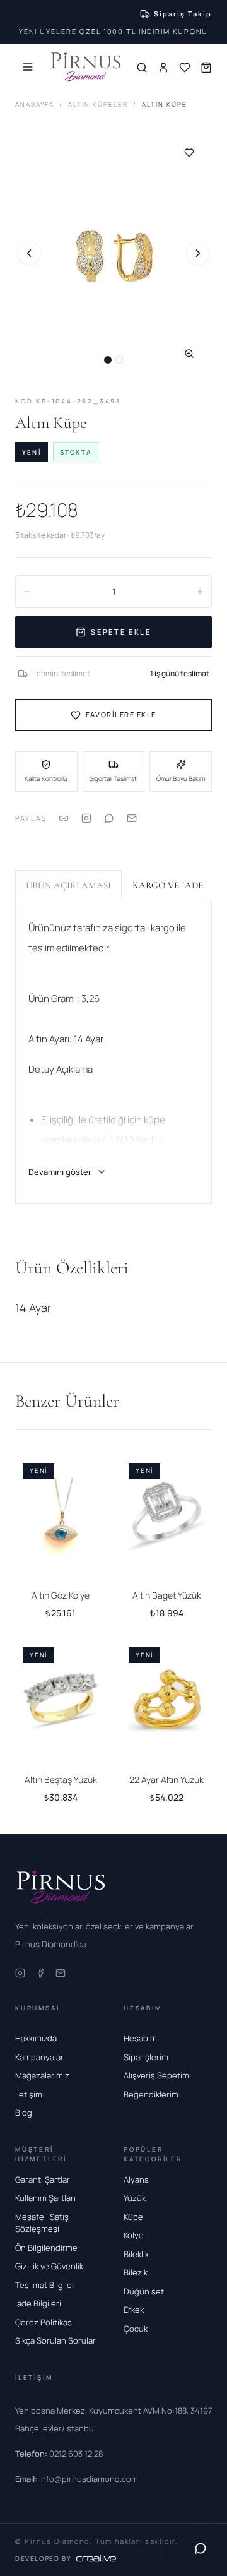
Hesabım (140, 2038)
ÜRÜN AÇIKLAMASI (68, 885)
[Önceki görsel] (29, 253)
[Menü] (28, 67)
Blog (24, 2113)
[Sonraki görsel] (198, 253)
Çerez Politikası (44, 2322)
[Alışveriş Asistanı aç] (201, 2548)
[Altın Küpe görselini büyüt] (113, 253)
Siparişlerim (146, 2057)
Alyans (136, 2179)
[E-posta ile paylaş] (132, 818)
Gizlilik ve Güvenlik (49, 2266)
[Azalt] (27, 592)
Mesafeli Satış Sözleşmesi (42, 2223)
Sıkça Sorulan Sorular (55, 2340)
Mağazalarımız (42, 2075)
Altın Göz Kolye (61, 1595)
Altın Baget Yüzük (167, 1595)
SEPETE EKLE (121, 632)
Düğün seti (145, 2291)
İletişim (29, 2094)
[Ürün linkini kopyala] (64, 818)
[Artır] (200, 592)
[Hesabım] (163, 68)
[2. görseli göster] (119, 360)
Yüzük (135, 2198)
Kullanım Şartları (45, 2198)
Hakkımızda (36, 2038)
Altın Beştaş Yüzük (61, 1780)
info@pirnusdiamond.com (77, 2479)
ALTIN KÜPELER (98, 104)
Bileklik (136, 2254)
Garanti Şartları (44, 2179)
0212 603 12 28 (59, 2454)
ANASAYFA (35, 104)
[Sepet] (206, 68)
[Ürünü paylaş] (86, 818)
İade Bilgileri (38, 2303)
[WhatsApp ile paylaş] (109, 818)
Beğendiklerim (151, 2094)
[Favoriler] (185, 68)
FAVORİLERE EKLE (121, 714)
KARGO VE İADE (168, 885)
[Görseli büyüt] (189, 354)
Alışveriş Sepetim (156, 2075)
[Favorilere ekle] (189, 153)
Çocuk (136, 2329)
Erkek (134, 2310)
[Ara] (142, 68)
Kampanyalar (39, 2057)
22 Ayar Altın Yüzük (166, 1780)
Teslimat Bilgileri (46, 2285)
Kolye (134, 2235)
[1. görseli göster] (108, 360)
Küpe (133, 2217)
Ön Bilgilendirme (46, 2248)
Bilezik (136, 2272)
